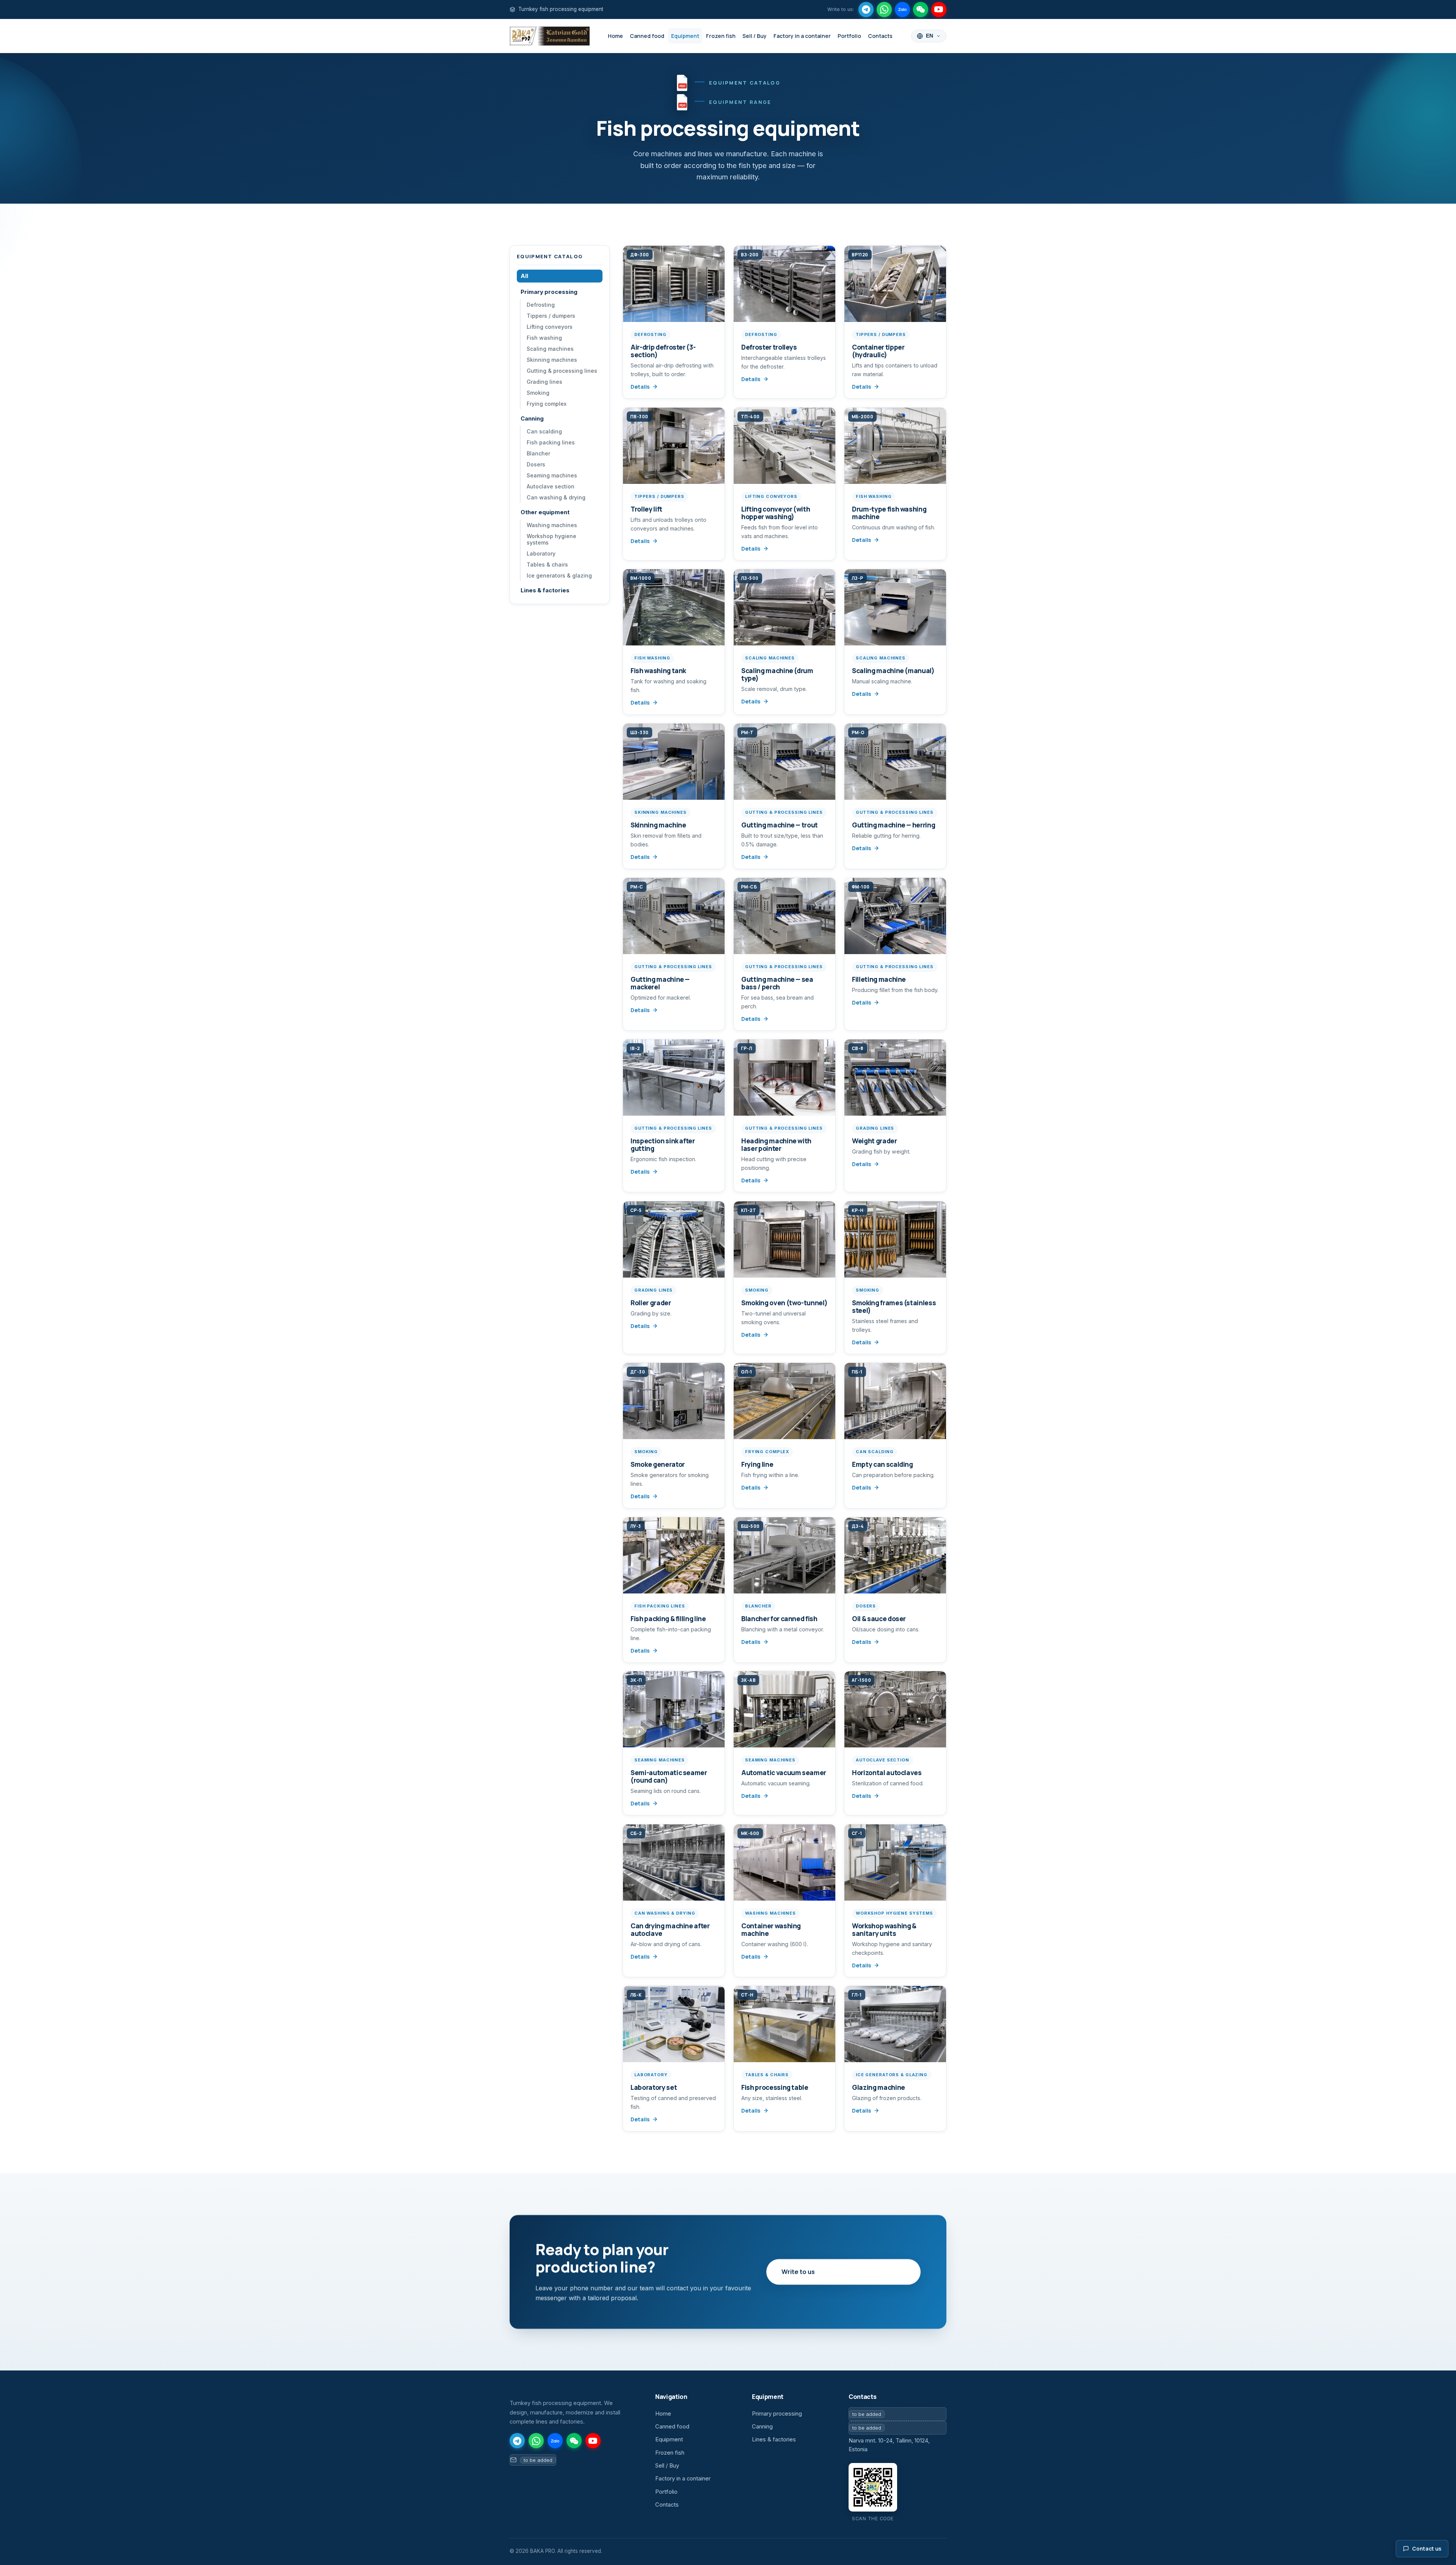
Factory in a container (802, 36)
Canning (532, 419)
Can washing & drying (556, 497)
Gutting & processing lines (562, 371)
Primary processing (549, 292)
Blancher (538, 453)
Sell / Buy (755, 36)
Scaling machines (550, 349)
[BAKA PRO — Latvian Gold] (550, 36)
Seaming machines (552, 475)
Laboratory (541, 553)
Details (640, 387)
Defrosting (541, 305)
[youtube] (939, 9)
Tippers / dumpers (551, 316)
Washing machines (552, 525)
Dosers (536, 464)
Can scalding (544, 431)
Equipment (685, 36)
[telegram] (866, 9)
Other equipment (545, 512)
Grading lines (544, 382)
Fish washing (544, 338)
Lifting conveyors (550, 327)
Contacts (880, 36)
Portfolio (849, 36)
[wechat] (921, 9)
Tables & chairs (547, 564)
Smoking (538, 393)
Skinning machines (552, 360)
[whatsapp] (884, 9)
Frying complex (547, 404)
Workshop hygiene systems (551, 539)
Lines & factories (545, 590)
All (524, 276)
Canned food (647, 36)
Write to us (798, 2272)
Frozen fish (721, 36)
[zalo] (902, 9)
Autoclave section (551, 486)
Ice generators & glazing (559, 575)
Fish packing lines (551, 442)
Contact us (1427, 2549)
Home (615, 36)
